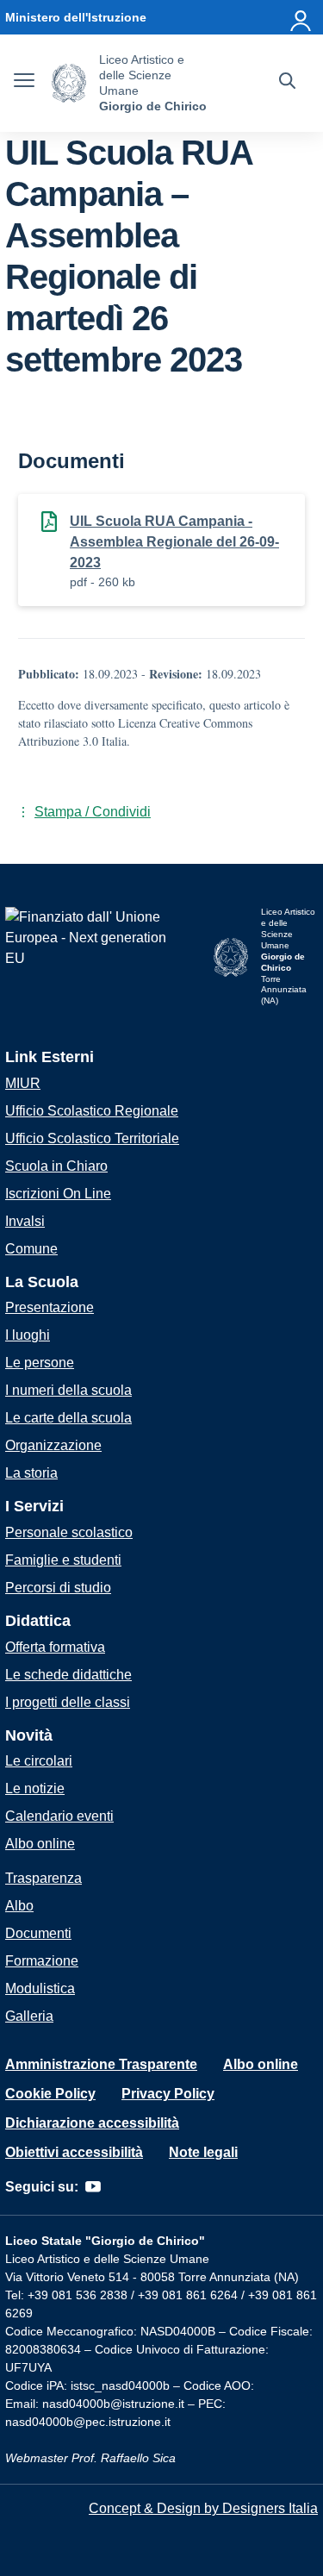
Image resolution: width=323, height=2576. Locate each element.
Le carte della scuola (68, 1418)
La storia (31, 1473)
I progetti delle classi (68, 1702)
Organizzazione (53, 1445)
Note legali (203, 2152)
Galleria (29, 2016)
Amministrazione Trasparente (101, 2064)
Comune (31, 1249)
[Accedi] (301, 17)
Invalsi (25, 1221)
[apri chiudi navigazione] (24, 83)
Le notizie (35, 1788)
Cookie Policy (50, 2094)
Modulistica (40, 1988)
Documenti (38, 1933)
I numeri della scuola (68, 1390)
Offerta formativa (55, 1647)
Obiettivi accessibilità (74, 2152)
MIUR (23, 1083)
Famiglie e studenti (63, 1560)
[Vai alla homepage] (69, 83)
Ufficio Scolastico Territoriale (92, 1138)
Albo (19, 1906)
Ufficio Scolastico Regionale (92, 1111)
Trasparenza (43, 1878)
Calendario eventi (59, 1816)
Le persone (40, 1363)
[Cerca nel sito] (287, 83)
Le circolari (39, 1761)
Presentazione (50, 1307)
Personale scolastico (69, 1532)
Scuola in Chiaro (56, 1166)
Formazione (42, 1961)
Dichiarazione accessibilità (92, 2123)
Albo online (40, 1844)
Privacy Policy (168, 2094)
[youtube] (93, 2187)
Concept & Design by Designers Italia (203, 2508)
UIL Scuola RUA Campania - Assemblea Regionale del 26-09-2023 (174, 542)
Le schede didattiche (68, 1675)
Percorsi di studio (58, 1588)
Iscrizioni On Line (58, 1194)
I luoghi (28, 1335)
